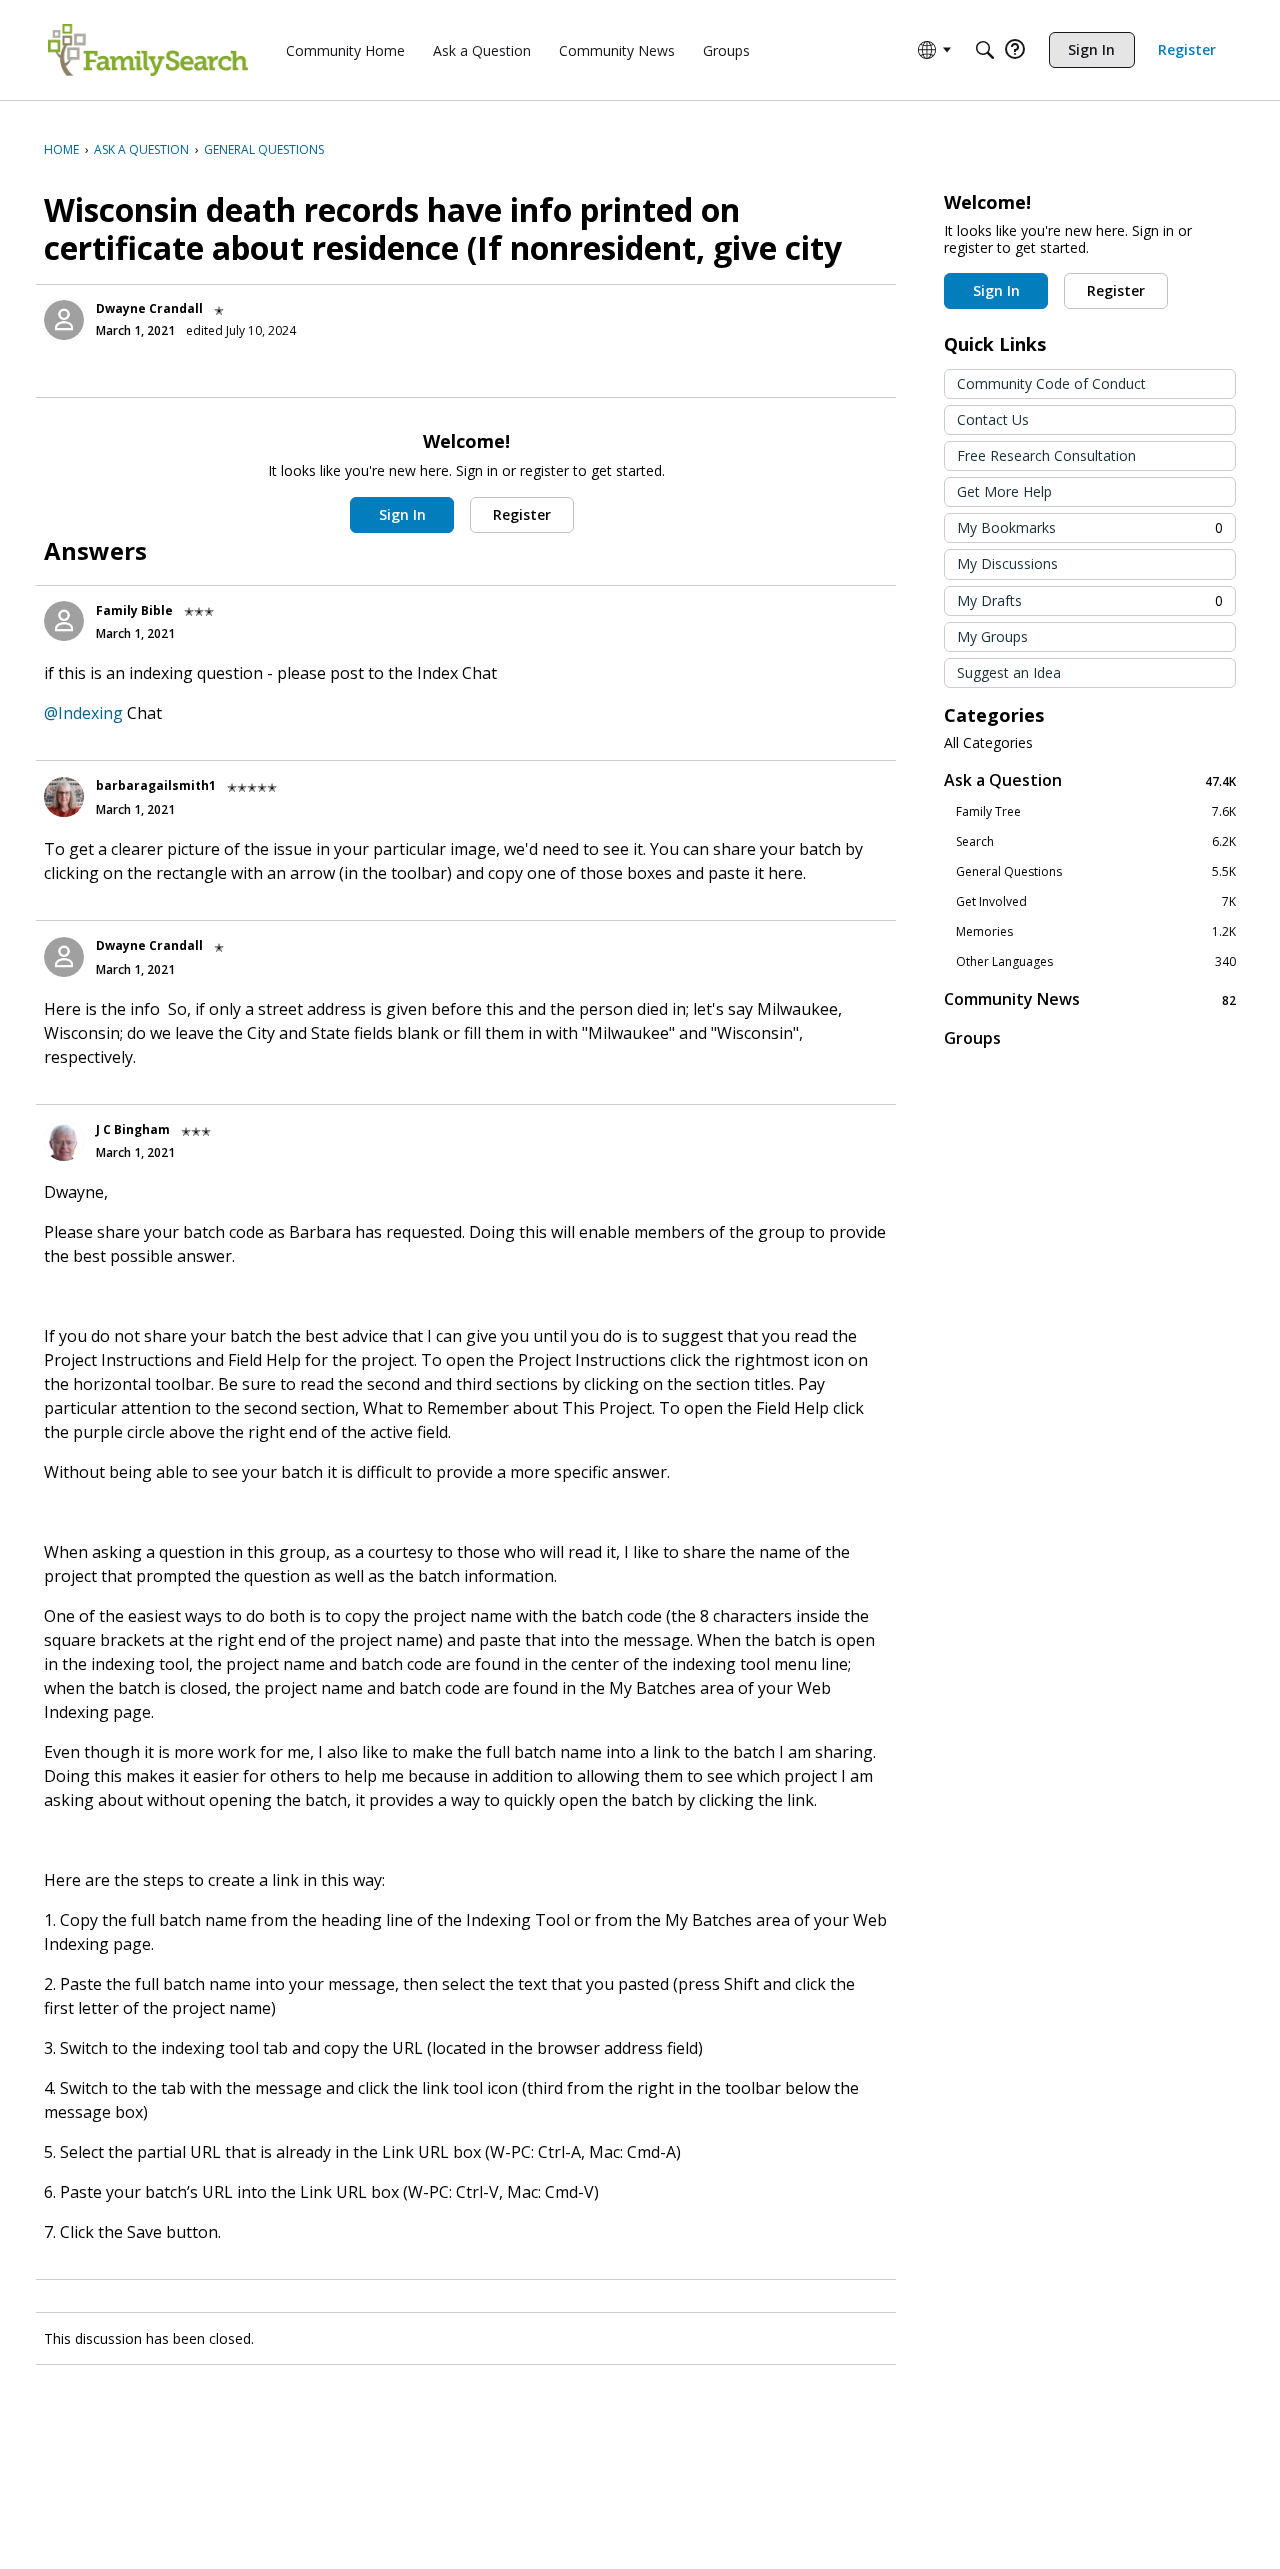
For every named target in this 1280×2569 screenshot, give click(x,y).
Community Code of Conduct (1051, 383)
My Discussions (1007, 563)
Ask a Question (1090, 780)
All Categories (988, 743)
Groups (972, 1038)
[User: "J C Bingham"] (64, 1141)
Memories (1096, 932)
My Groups (992, 636)
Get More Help (1004, 491)
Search (1096, 842)
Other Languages (1096, 962)
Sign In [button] (402, 514)
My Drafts (1090, 600)
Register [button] (522, 514)
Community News (1090, 999)
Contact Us (993, 419)
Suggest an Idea (1009, 672)
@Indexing (83, 713)
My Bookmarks (1090, 527)
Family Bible (134, 610)
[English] (148, 50)
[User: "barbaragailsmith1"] (64, 797)
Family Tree (1096, 812)
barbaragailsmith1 (156, 785)
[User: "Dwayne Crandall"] (64, 320)
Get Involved (1096, 902)
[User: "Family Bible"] (64, 621)
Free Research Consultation (1046, 455)
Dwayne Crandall (149, 308)
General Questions (1096, 872)
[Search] (985, 50)
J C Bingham (133, 1129)
